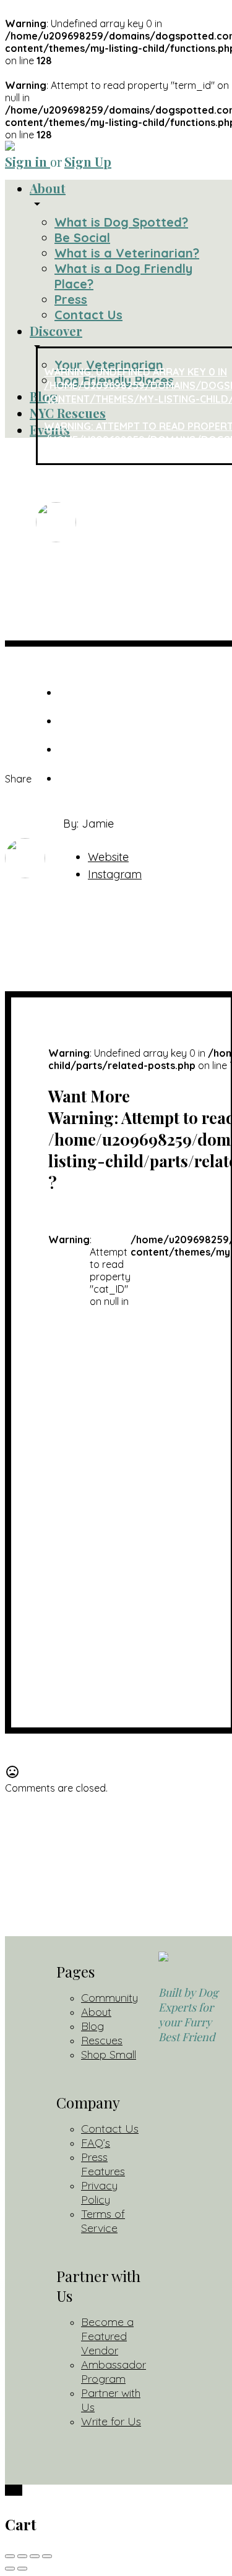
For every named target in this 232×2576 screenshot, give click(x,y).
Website (108, 857)
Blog (92, 2026)
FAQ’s (96, 2143)
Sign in (28, 162)
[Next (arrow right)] (22, 2569)
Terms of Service (103, 2221)
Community (110, 1998)
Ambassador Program (114, 2372)
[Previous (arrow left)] (10, 2569)
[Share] (22, 2556)
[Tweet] (71, 693)
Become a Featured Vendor (107, 2336)
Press (71, 299)
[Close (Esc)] (10, 2556)
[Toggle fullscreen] (35, 2556)
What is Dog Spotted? (121, 222)
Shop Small (109, 2054)
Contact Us (88, 315)
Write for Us (111, 2421)
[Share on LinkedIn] (71, 749)
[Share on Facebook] (71, 721)
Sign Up (88, 162)
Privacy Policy (99, 2192)
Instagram (115, 874)
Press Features (103, 2164)
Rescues (102, 2040)
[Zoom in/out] (47, 2556)
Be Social (82, 237)
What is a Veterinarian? (127, 253)
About (48, 188)
